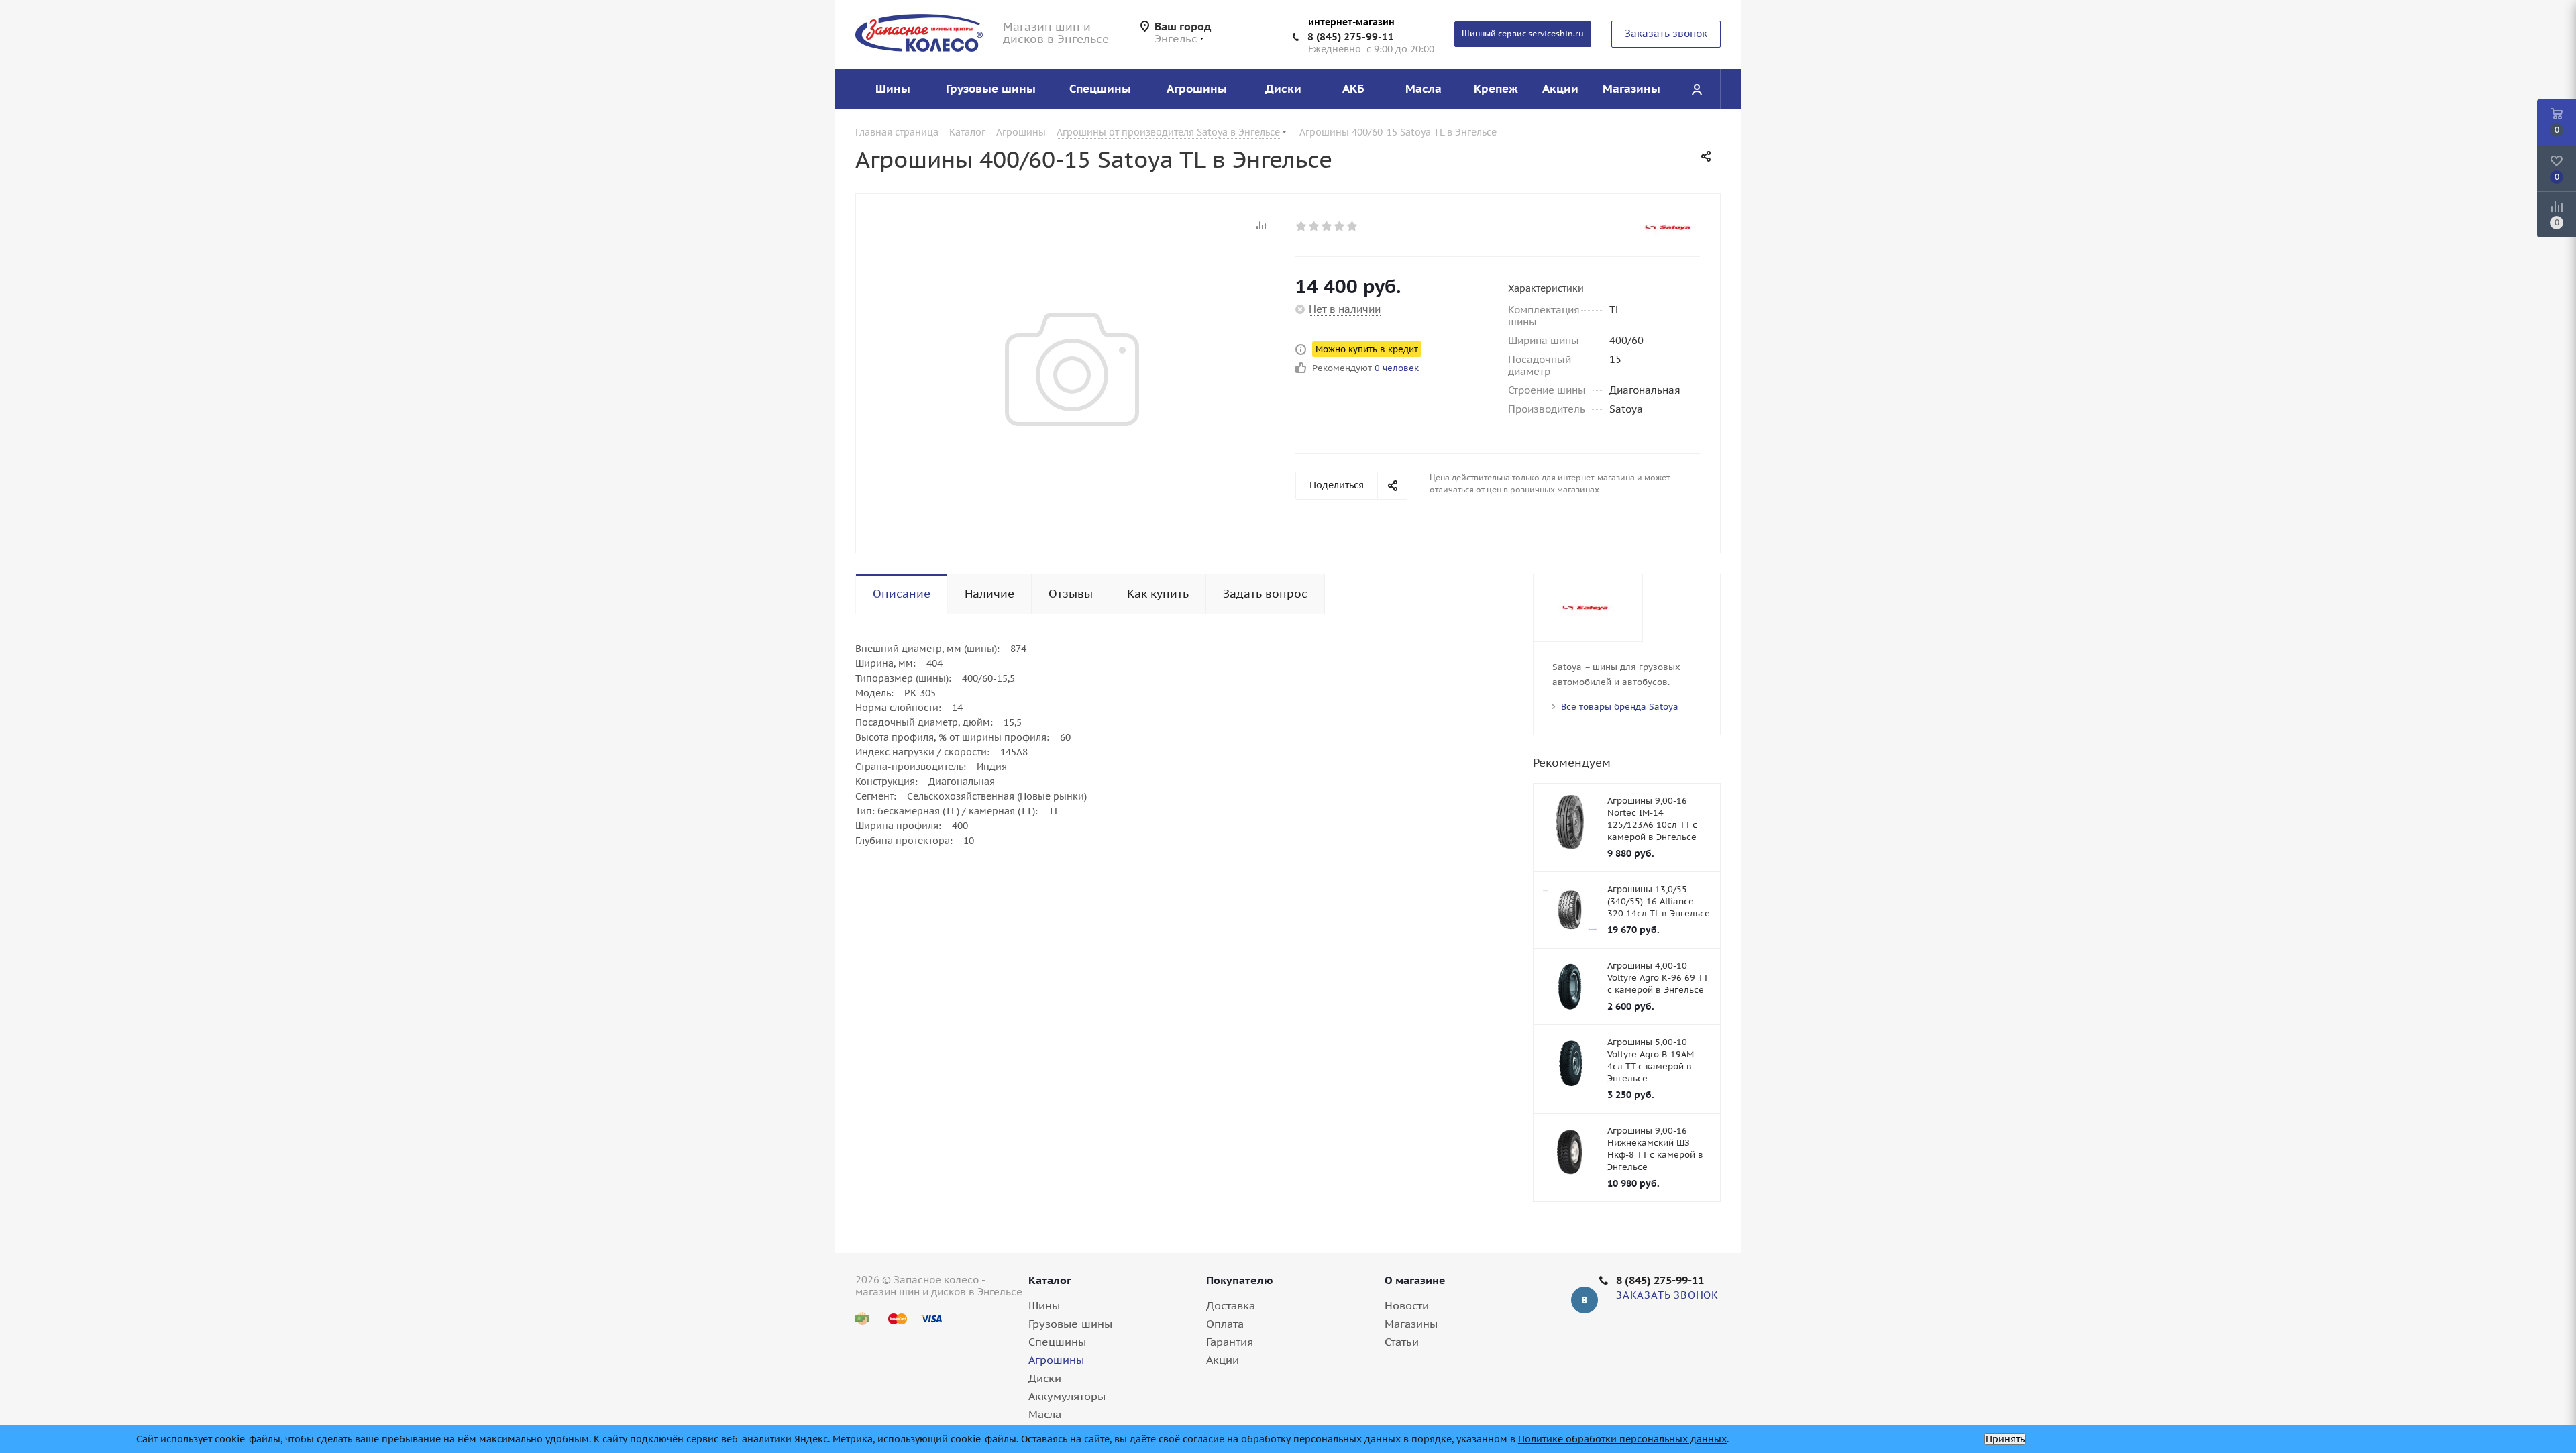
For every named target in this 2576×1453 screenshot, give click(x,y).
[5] (1353, 226)
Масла (1045, 1414)
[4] (1340, 226)
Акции (1223, 1360)
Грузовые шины (1070, 1324)
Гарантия (1230, 1342)
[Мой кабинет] (1697, 89)
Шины (1044, 1305)
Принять (2005, 1439)
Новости (1407, 1305)
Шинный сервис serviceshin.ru (1523, 33)
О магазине (1415, 1280)
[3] (1327, 226)
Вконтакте (1585, 1300)
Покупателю (1240, 1280)
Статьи (1402, 1342)
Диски (1045, 1378)
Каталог (1050, 1280)
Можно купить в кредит (1367, 349)
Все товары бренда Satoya (1620, 707)
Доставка (1231, 1305)
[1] (1302, 226)
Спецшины (1057, 1342)
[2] (1314, 226)
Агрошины (1056, 1360)
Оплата (1225, 1324)
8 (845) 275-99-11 (1351, 37)
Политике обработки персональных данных (1622, 1439)
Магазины (1411, 1324)
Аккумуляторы (1067, 1396)
